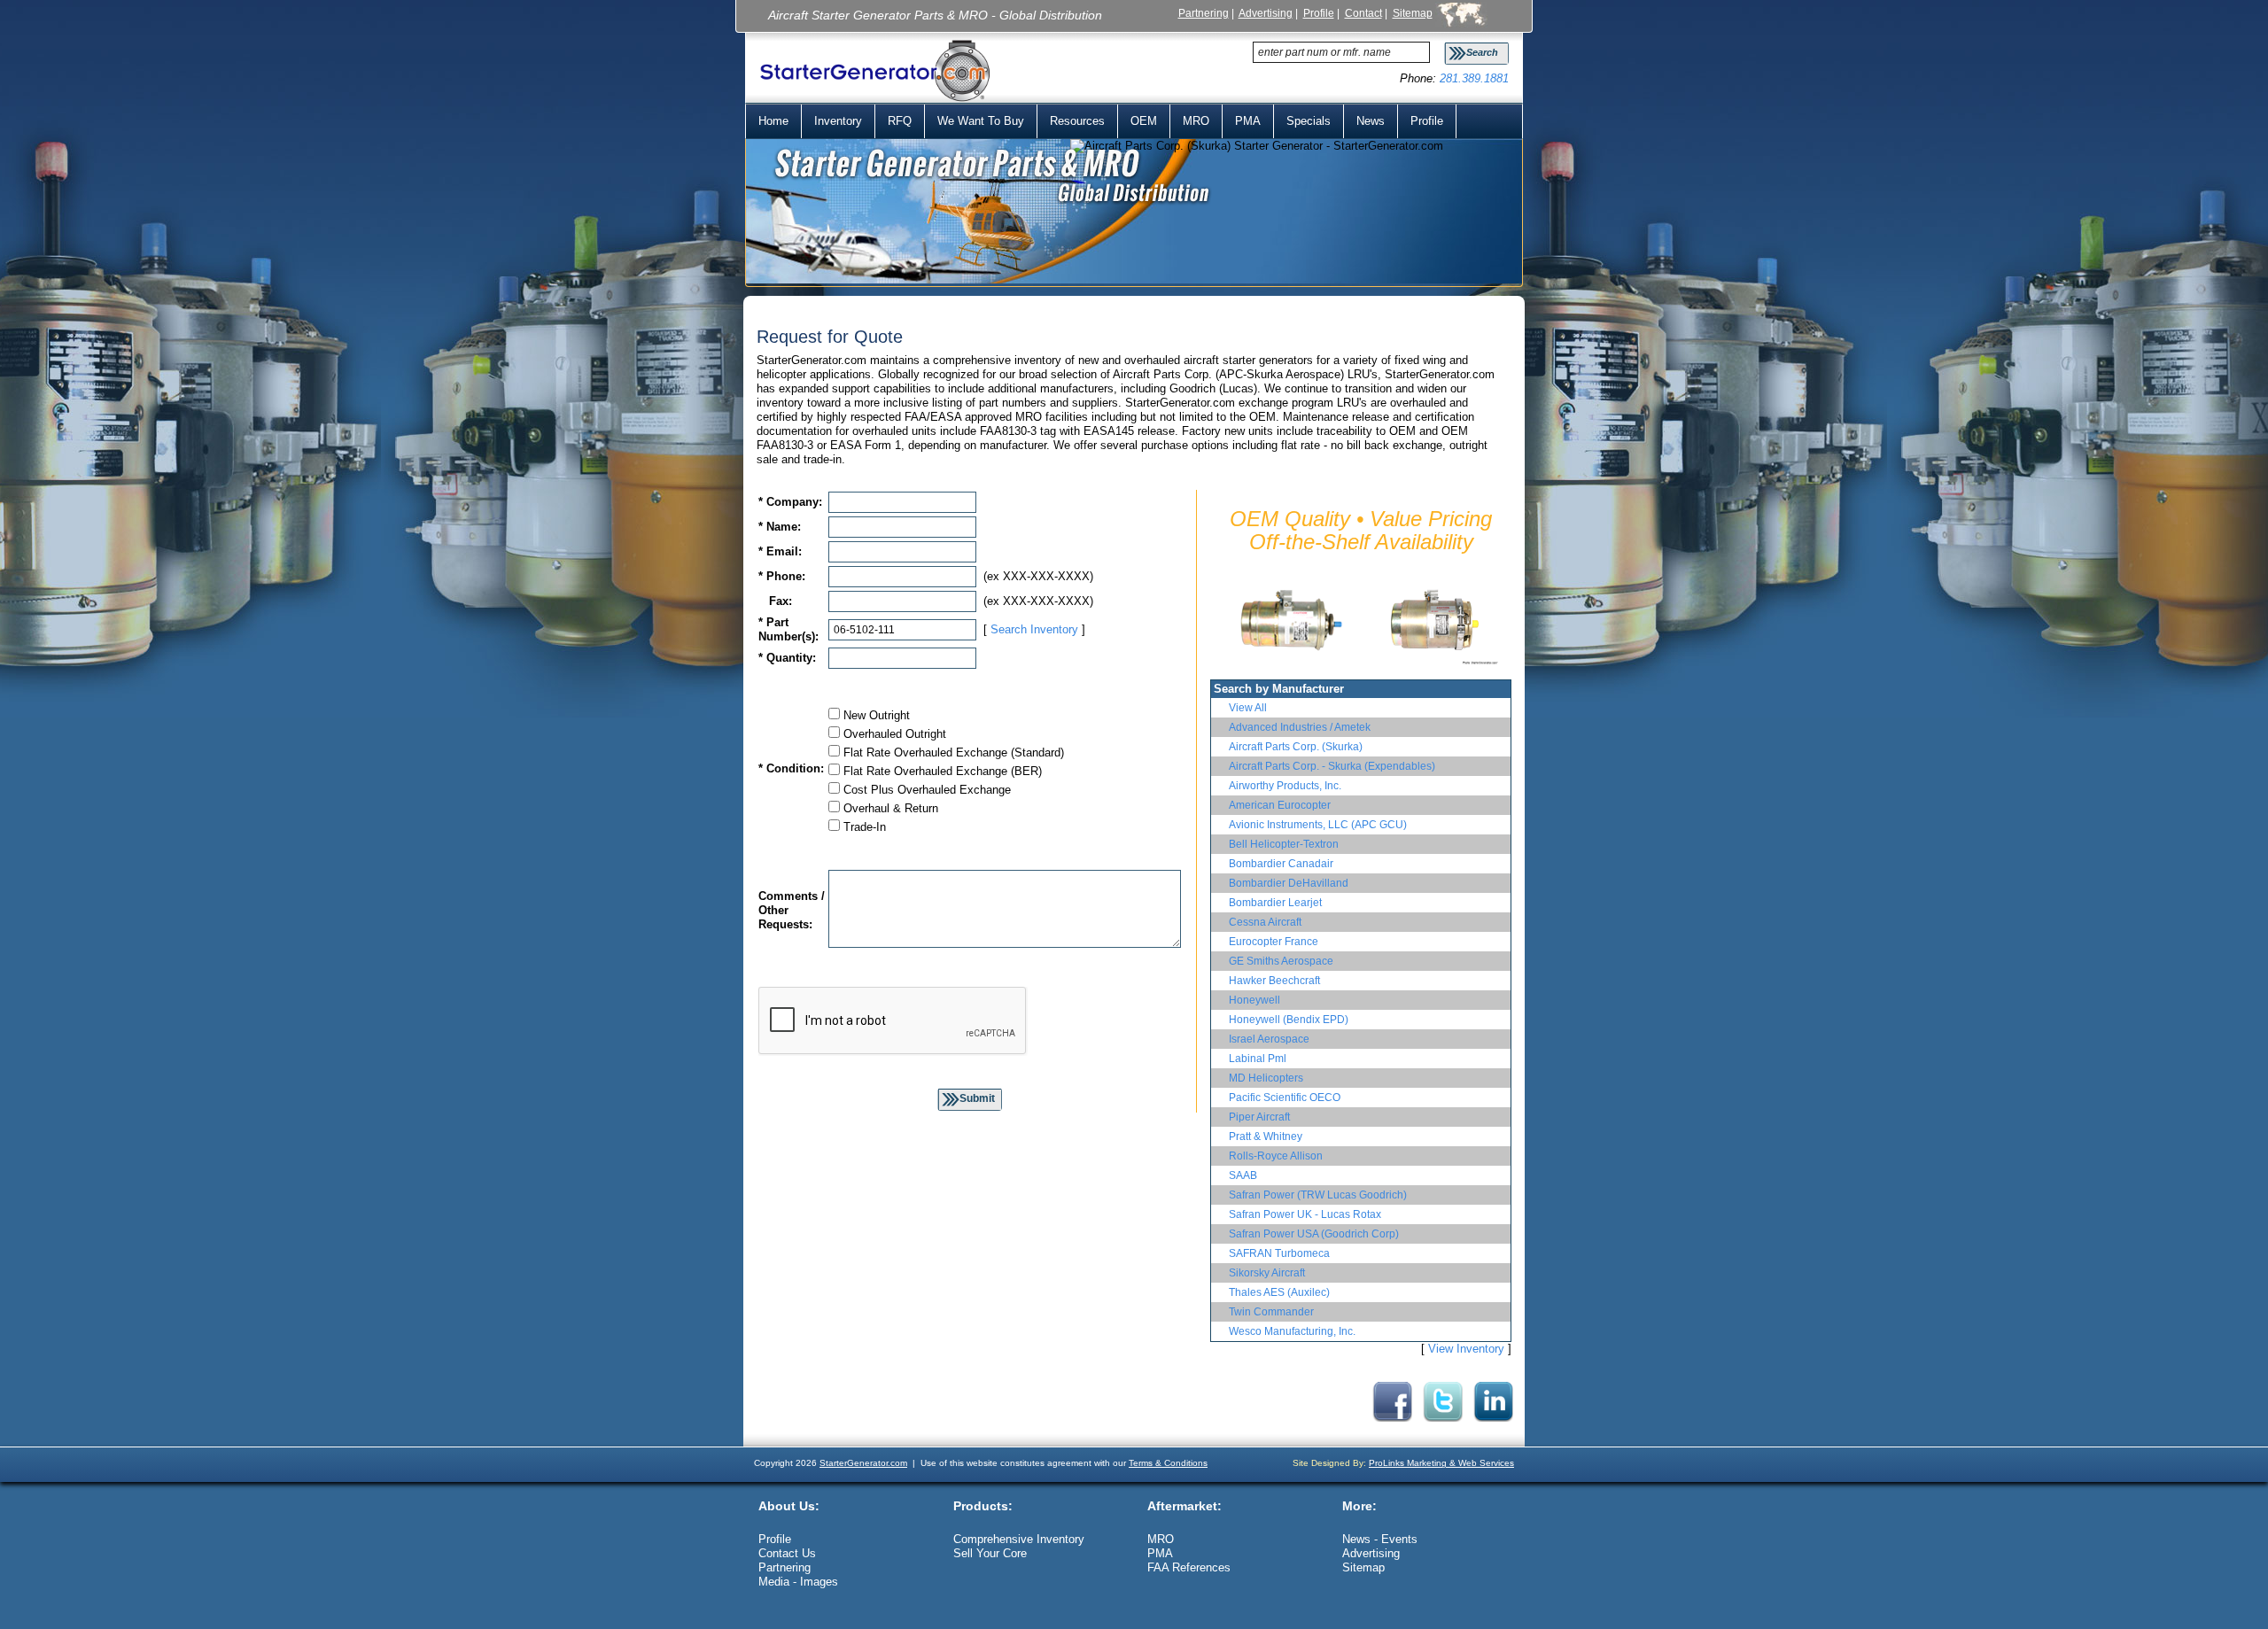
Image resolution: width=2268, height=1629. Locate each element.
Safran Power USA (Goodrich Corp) (1314, 1234)
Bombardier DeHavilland (1289, 883)
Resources (1077, 121)
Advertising (1266, 13)
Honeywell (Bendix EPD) (1289, 1020)
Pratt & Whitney (1266, 1136)
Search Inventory (1034, 629)
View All (1248, 708)
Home (773, 121)
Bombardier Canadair (1281, 864)
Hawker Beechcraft (1274, 981)
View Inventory (1466, 1349)
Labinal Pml (1258, 1059)
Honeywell (1254, 1000)
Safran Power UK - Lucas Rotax (1305, 1214)
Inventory (838, 121)
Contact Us (787, 1553)
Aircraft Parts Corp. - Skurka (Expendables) (1332, 766)
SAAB (1243, 1175)
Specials (1309, 121)
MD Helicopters (1266, 1078)
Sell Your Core (990, 1553)
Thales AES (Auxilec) (1279, 1292)
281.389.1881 (1474, 78)
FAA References (1189, 1567)
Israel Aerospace (1269, 1039)
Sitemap (1413, 13)
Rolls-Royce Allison (1276, 1156)
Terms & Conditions (1168, 1463)
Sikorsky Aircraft (1267, 1273)
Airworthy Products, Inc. (1285, 786)
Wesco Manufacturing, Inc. (1292, 1331)
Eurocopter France (1274, 942)
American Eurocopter (1280, 805)
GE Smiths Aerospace (1281, 961)
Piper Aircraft (1259, 1117)
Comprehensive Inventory (1019, 1539)
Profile (1319, 13)
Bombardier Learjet (1275, 903)
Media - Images (798, 1582)
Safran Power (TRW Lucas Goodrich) (1318, 1195)
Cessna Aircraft (1265, 922)
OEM (1144, 121)
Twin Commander (1271, 1312)
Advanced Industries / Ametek (1300, 727)
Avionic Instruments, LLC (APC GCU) (1318, 825)
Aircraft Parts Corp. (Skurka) (1296, 747)
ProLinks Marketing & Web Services (1441, 1463)
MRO (1196, 121)
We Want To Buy (981, 121)
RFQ (900, 121)
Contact (1363, 13)
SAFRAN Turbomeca (1279, 1253)
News (1371, 121)
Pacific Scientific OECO (1285, 1098)
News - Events (1380, 1539)
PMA (1248, 121)
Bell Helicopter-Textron (1284, 844)
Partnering (1204, 13)
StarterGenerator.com (863, 1463)
